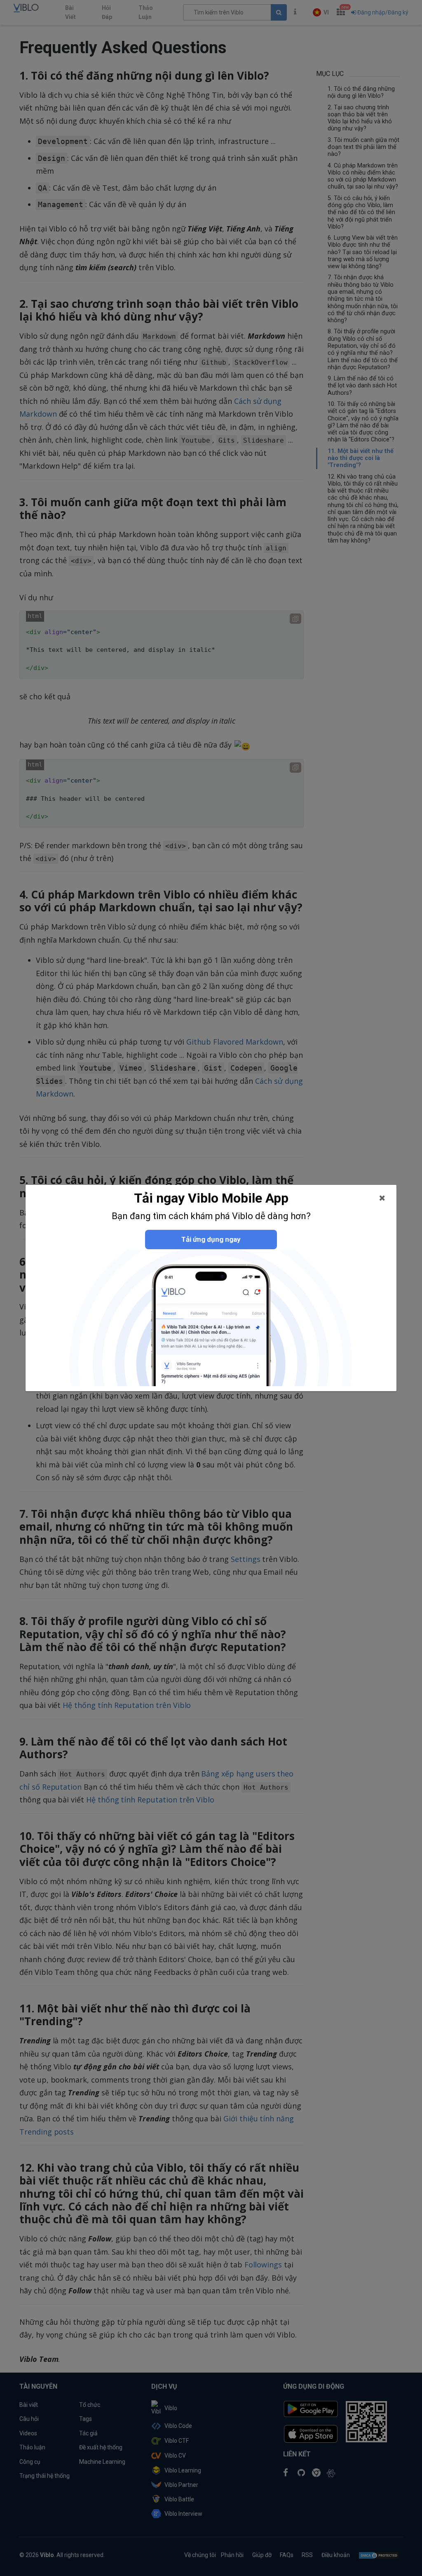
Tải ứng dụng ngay (211, 1239)
